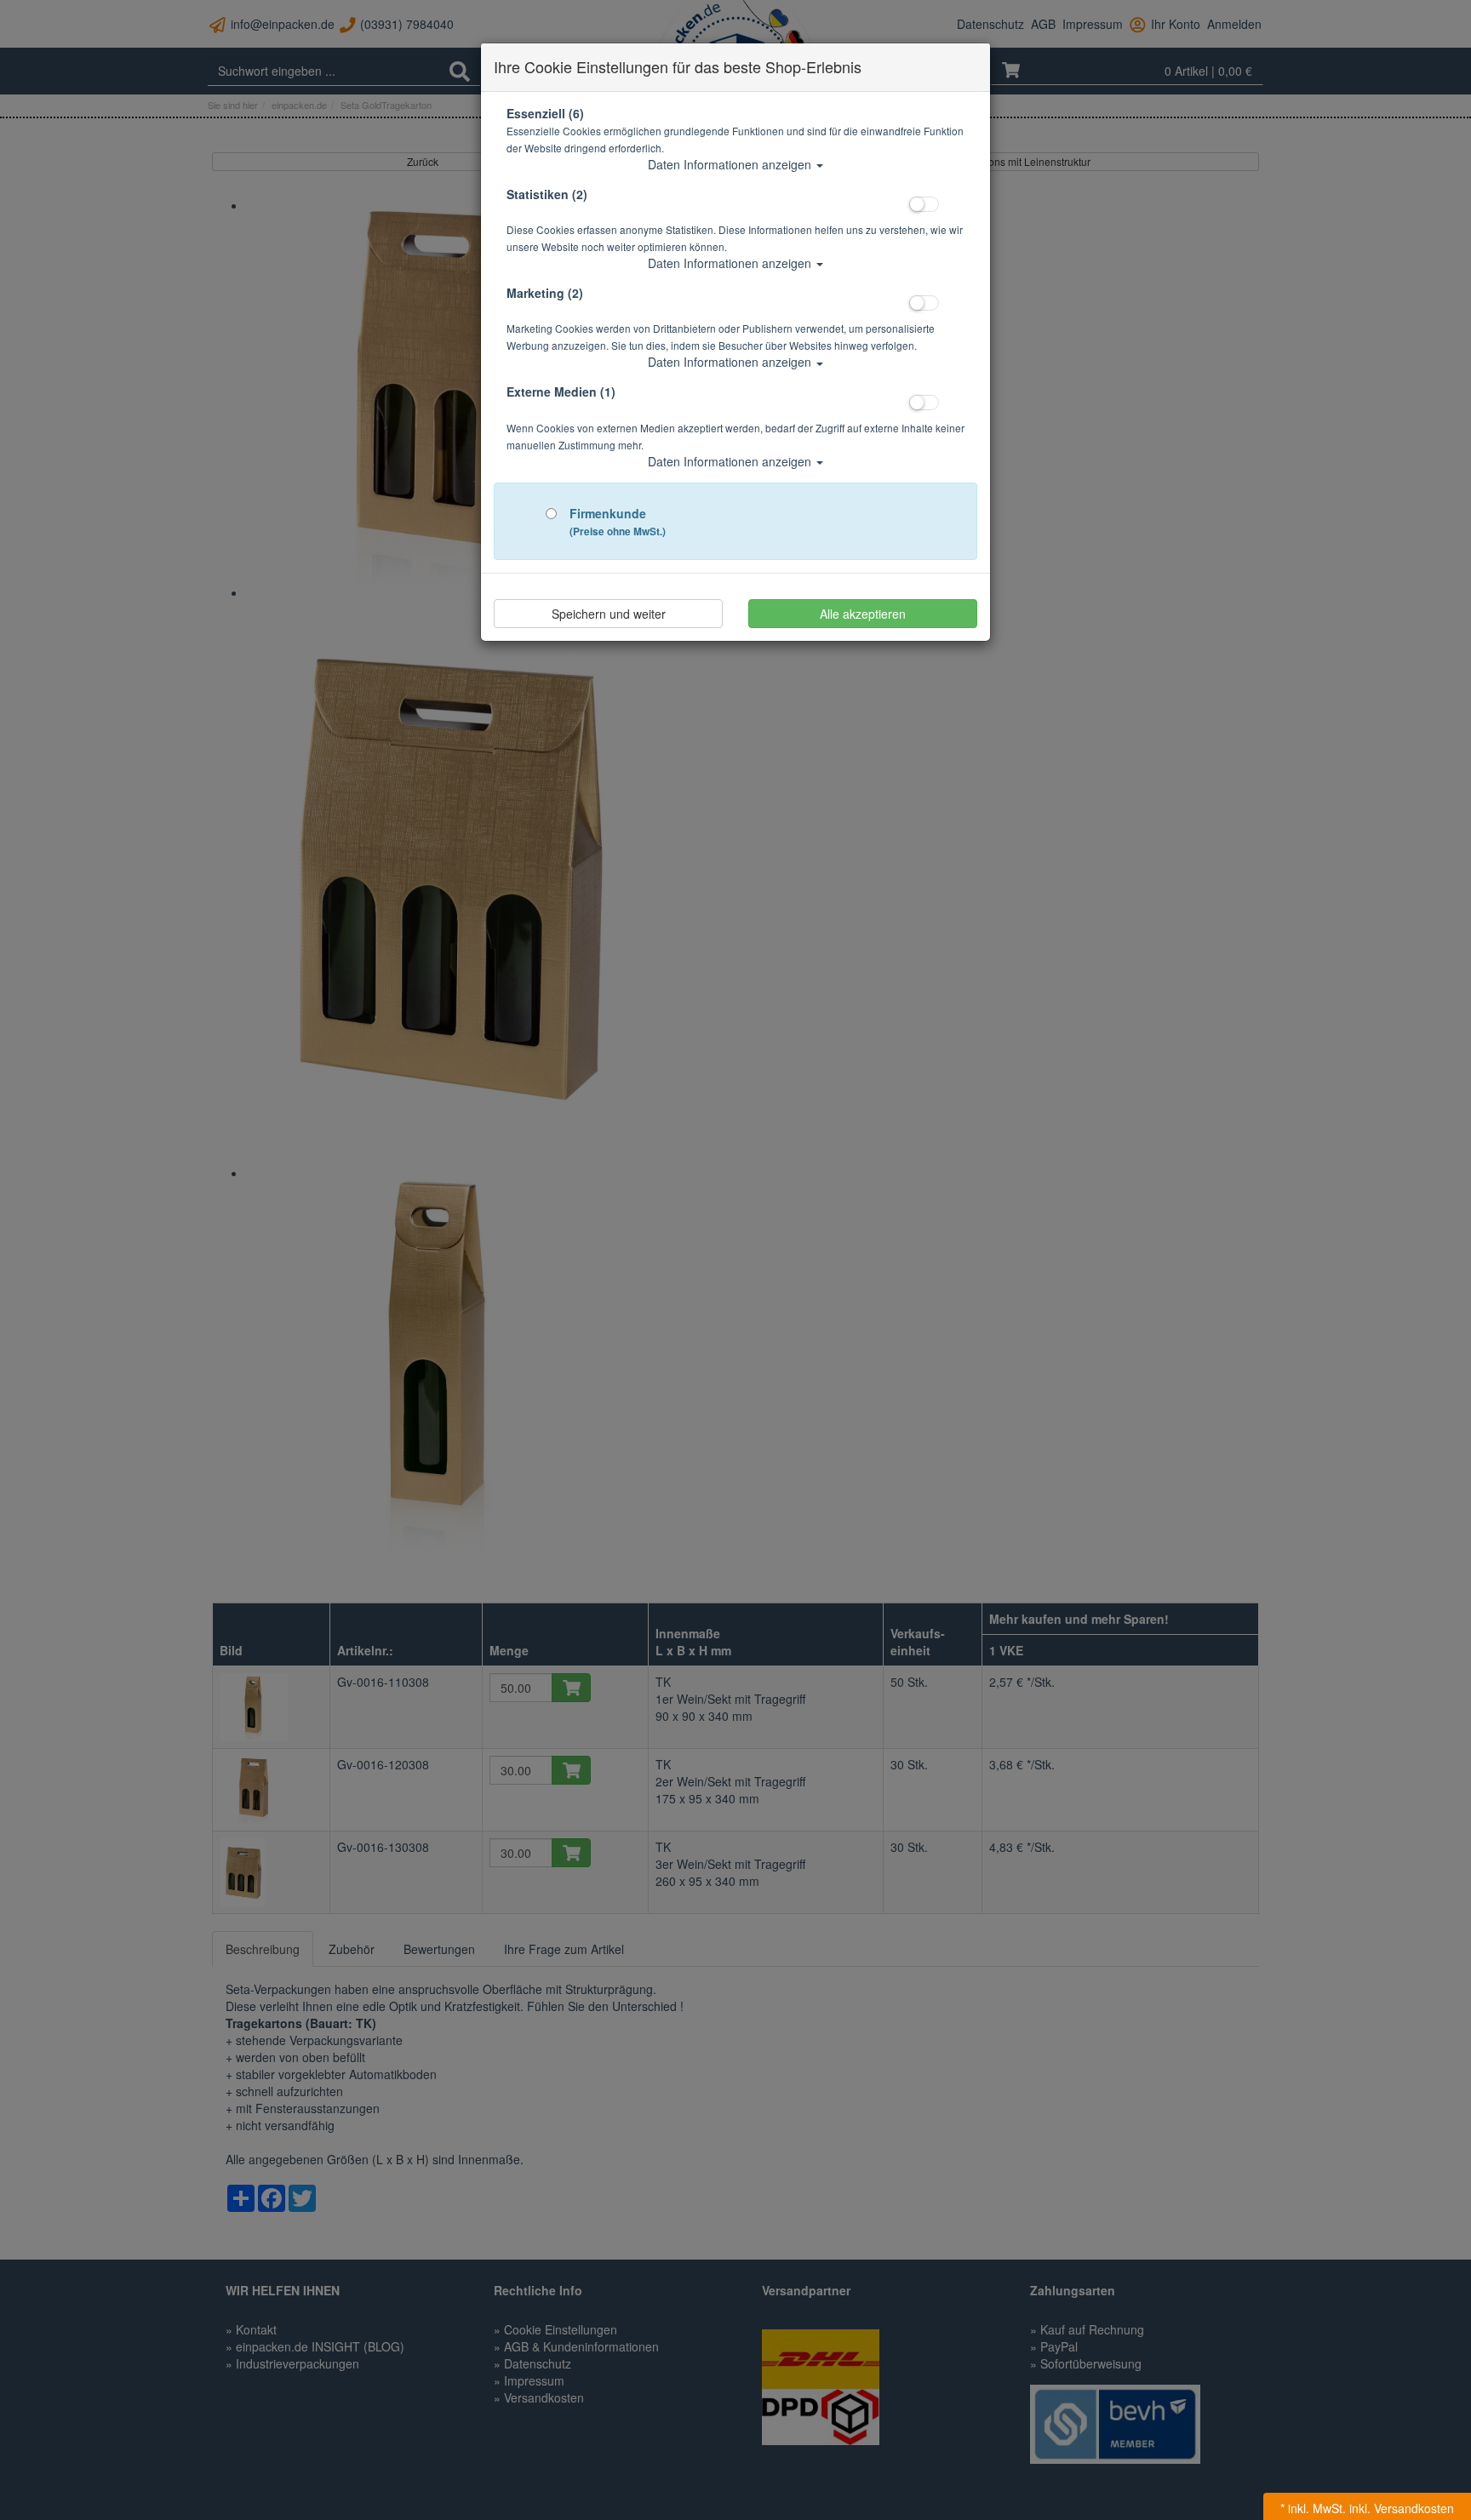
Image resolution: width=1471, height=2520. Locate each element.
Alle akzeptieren (863, 614)
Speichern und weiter (609, 614)
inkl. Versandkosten (1402, 2508)
